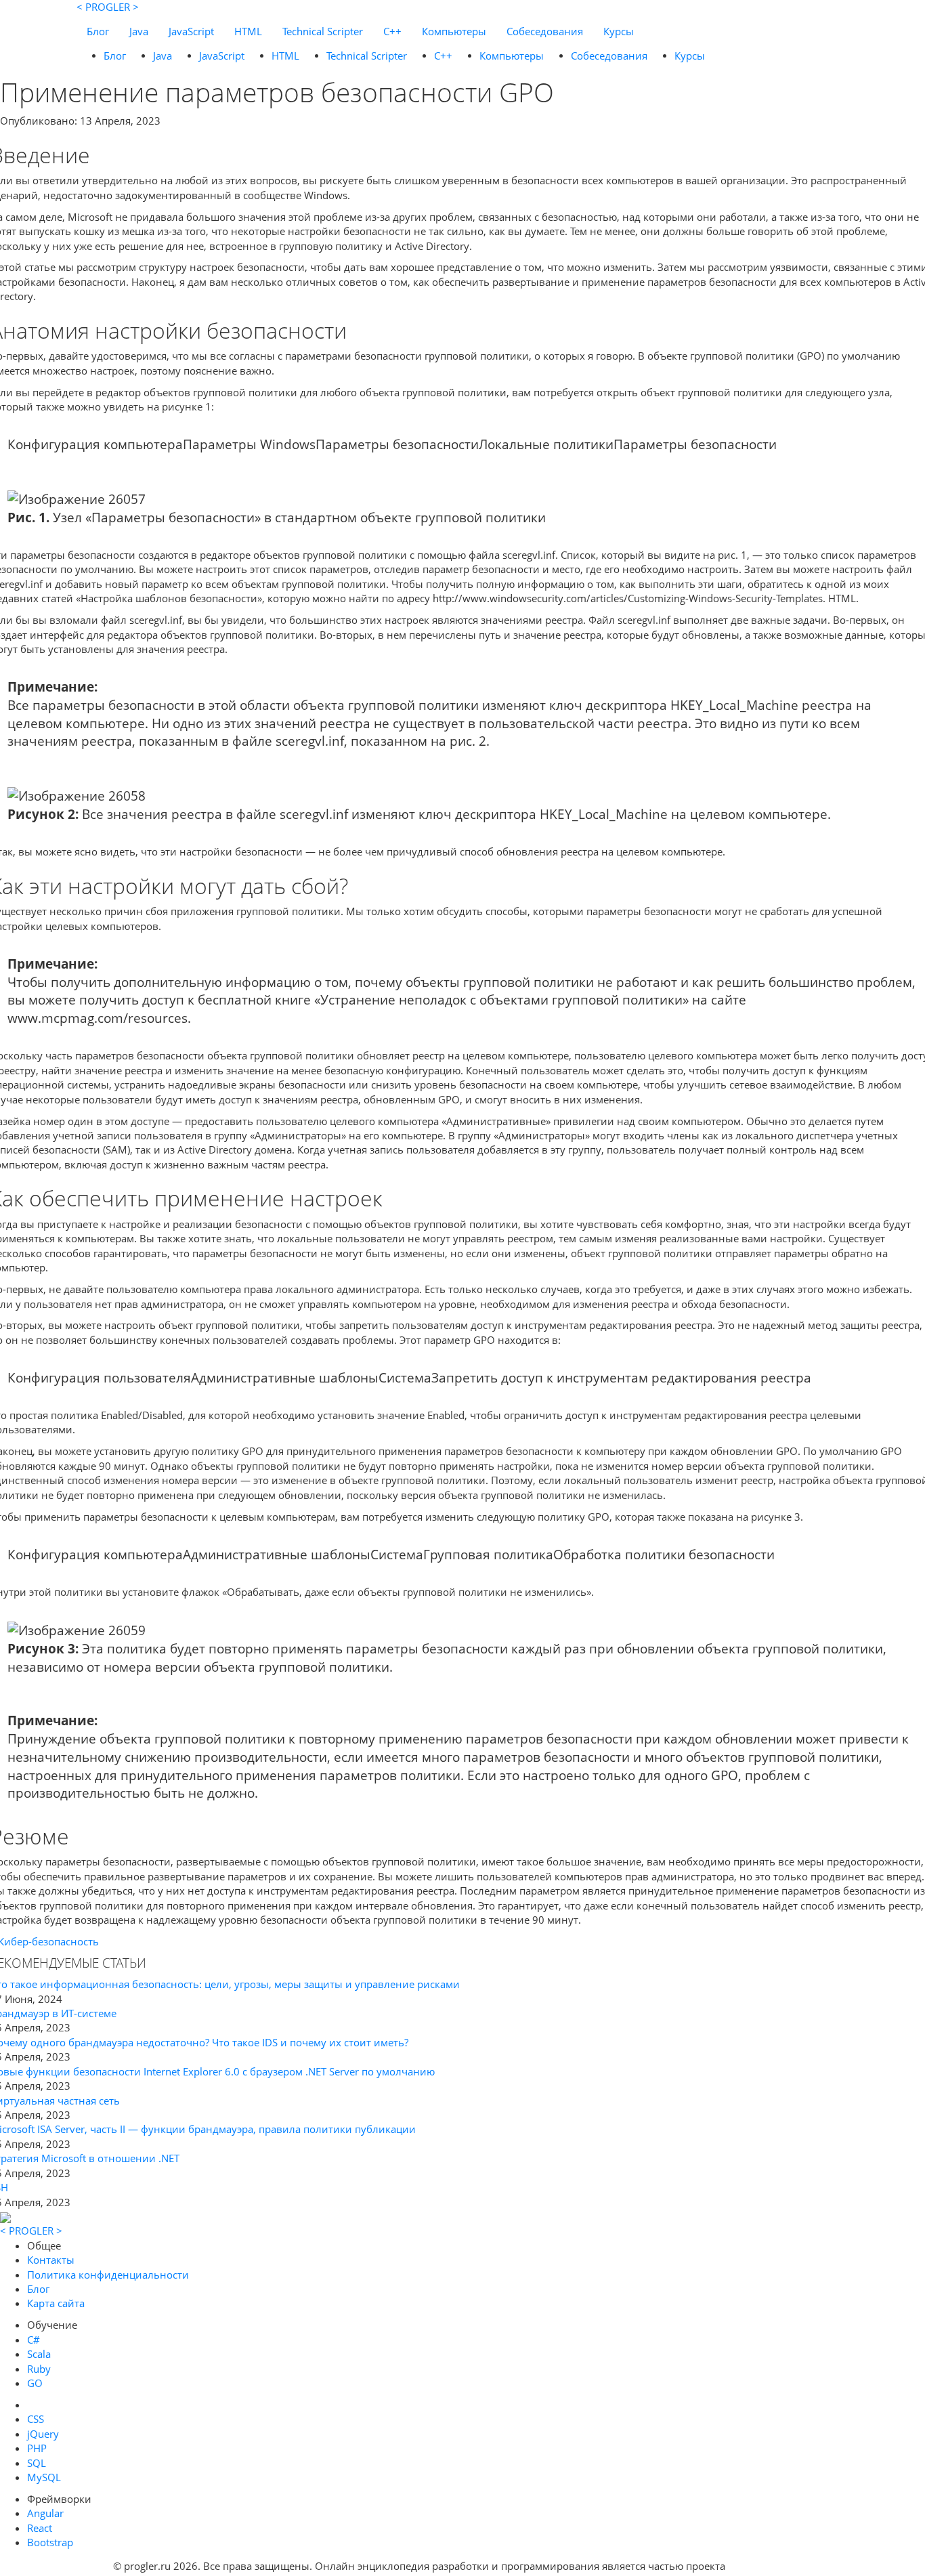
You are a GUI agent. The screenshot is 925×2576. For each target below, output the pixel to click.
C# (34, 2340)
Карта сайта (56, 2303)
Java (139, 31)
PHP (37, 2448)
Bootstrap (50, 2542)
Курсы (619, 31)
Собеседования (545, 31)
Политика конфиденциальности (108, 2275)
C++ (392, 31)
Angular (45, 2513)
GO (35, 2383)
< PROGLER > (108, 7)
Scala (39, 2354)
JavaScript (191, 31)
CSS (36, 2419)
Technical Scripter (323, 31)
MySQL (44, 2477)
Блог (98, 31)
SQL (37, 2463)
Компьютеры (454, 31)
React (40, 2528)
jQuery (43, 2434)
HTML (248, 31)
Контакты (51, 2260)
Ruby (39, 2369)
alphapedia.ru (770, 2567)
